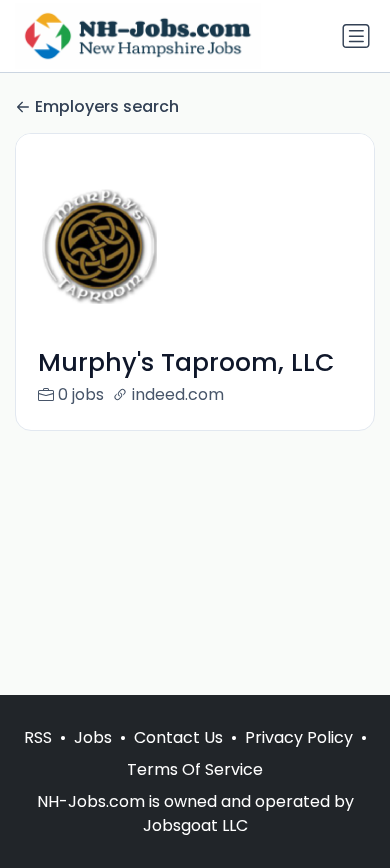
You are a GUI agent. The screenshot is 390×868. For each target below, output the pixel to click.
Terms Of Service (195, 769)
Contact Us (178, 737)
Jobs (93, 737)
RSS (38, 737)
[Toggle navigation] (356, 36)
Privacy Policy (299, 737)
